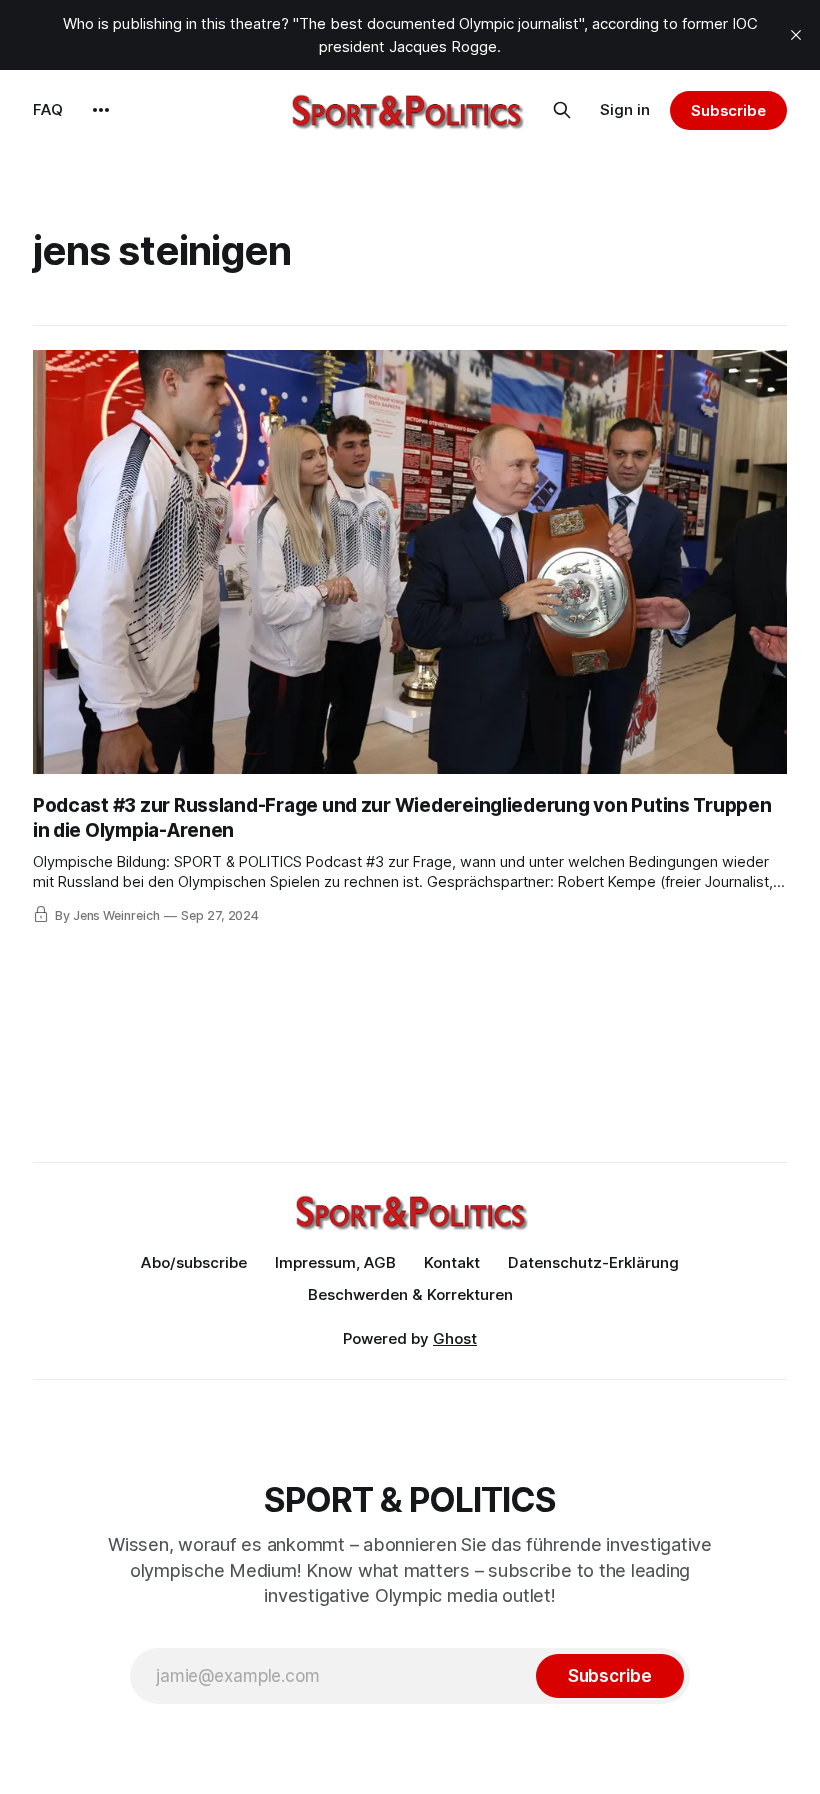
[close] (796, 35)
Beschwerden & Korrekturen (410, 1294)
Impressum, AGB (335, 1262)
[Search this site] (562, 110)
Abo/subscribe (194, 1262)
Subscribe (728, 110)
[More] (101, 110)
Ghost (455, 1338)
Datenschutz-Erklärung (593, 1262)
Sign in (625, 109)
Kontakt (452, 1262)
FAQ (48, 109)
